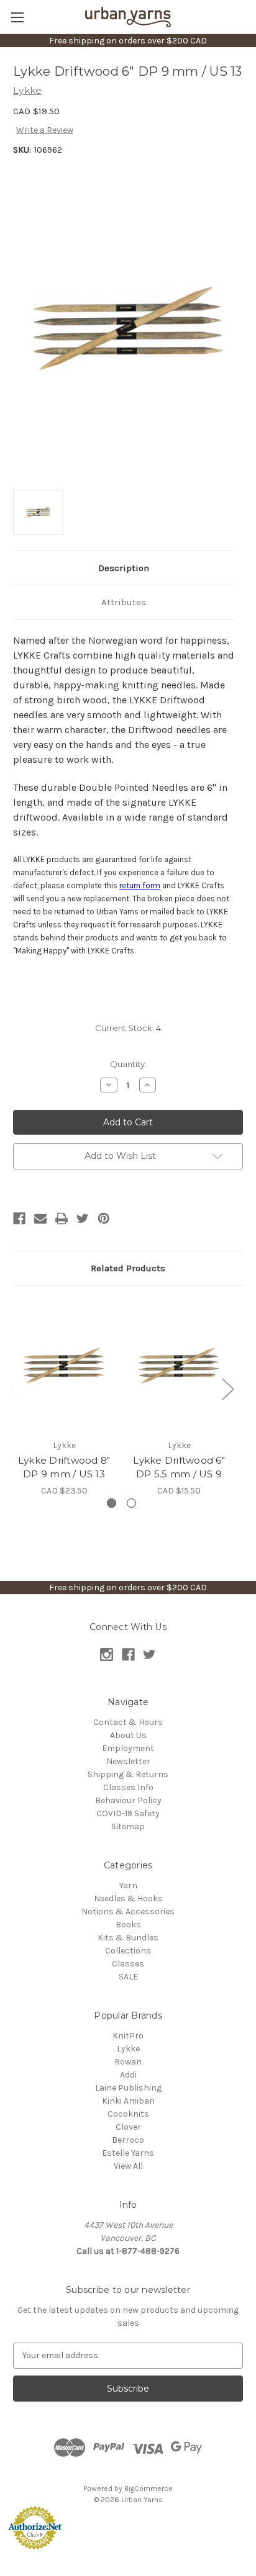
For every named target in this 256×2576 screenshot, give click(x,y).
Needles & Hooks (128, 1898)
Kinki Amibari (128, 2101)
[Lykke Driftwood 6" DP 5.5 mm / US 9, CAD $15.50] (179, 1365)
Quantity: (128, 1064)
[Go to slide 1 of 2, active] (112, 1503)
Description (124, 568)
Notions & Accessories (128, 1912)
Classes (128, 1964)
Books (128, 1925)
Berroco (128, 2140)
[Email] (40, 1218)
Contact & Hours (128, 1722)
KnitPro (128, 2036)
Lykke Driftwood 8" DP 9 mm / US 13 (64, 1467)
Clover (128, 2127)
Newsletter (128, 1761)
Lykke (128, 2049)
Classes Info (128, 1787)
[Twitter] (83, 1218)
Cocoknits (128, 2114)
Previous (16, 1389)
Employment (128, 1748)
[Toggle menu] (17, 17)
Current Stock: (128, 1028)
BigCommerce (149, 2488)
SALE (128, 1977)
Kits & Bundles (128, 1938)
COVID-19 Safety (128, 1813)
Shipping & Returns (128, 1774)
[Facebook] (19, 1218)
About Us (128, 1735)
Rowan (128, 2062)
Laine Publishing (128, 2088)
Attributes (124, 602)
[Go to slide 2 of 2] (131, 1503)
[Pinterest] (104, 1218)
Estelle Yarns (128, 2153)
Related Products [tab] (128, 1268)
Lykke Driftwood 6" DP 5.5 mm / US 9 (179, 1467)
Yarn (128, 1885)
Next (227, 1389)
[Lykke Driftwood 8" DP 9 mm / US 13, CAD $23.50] (64, 1365)
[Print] (62, 1218)
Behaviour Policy (128, 1800)
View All (128, 2166)
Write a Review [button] (45, 130)
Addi (128, 2075)
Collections (128, 1951)
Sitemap (128, 1826)
